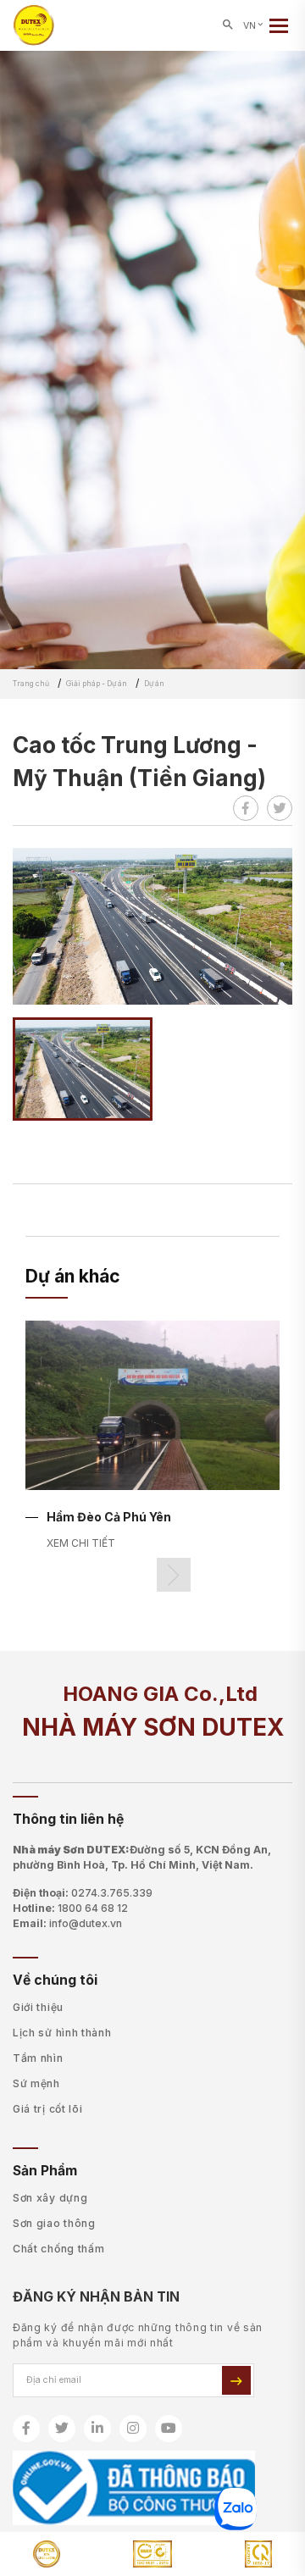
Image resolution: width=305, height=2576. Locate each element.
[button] (174, 1575)
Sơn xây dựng (50, 2198)
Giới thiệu (38, 2007)
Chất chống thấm (59, 2249)
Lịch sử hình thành (62, 2033)
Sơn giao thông (54, 2223)
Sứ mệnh (36, 2083)
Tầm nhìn (38, 2058)
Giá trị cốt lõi (48, 2109)
